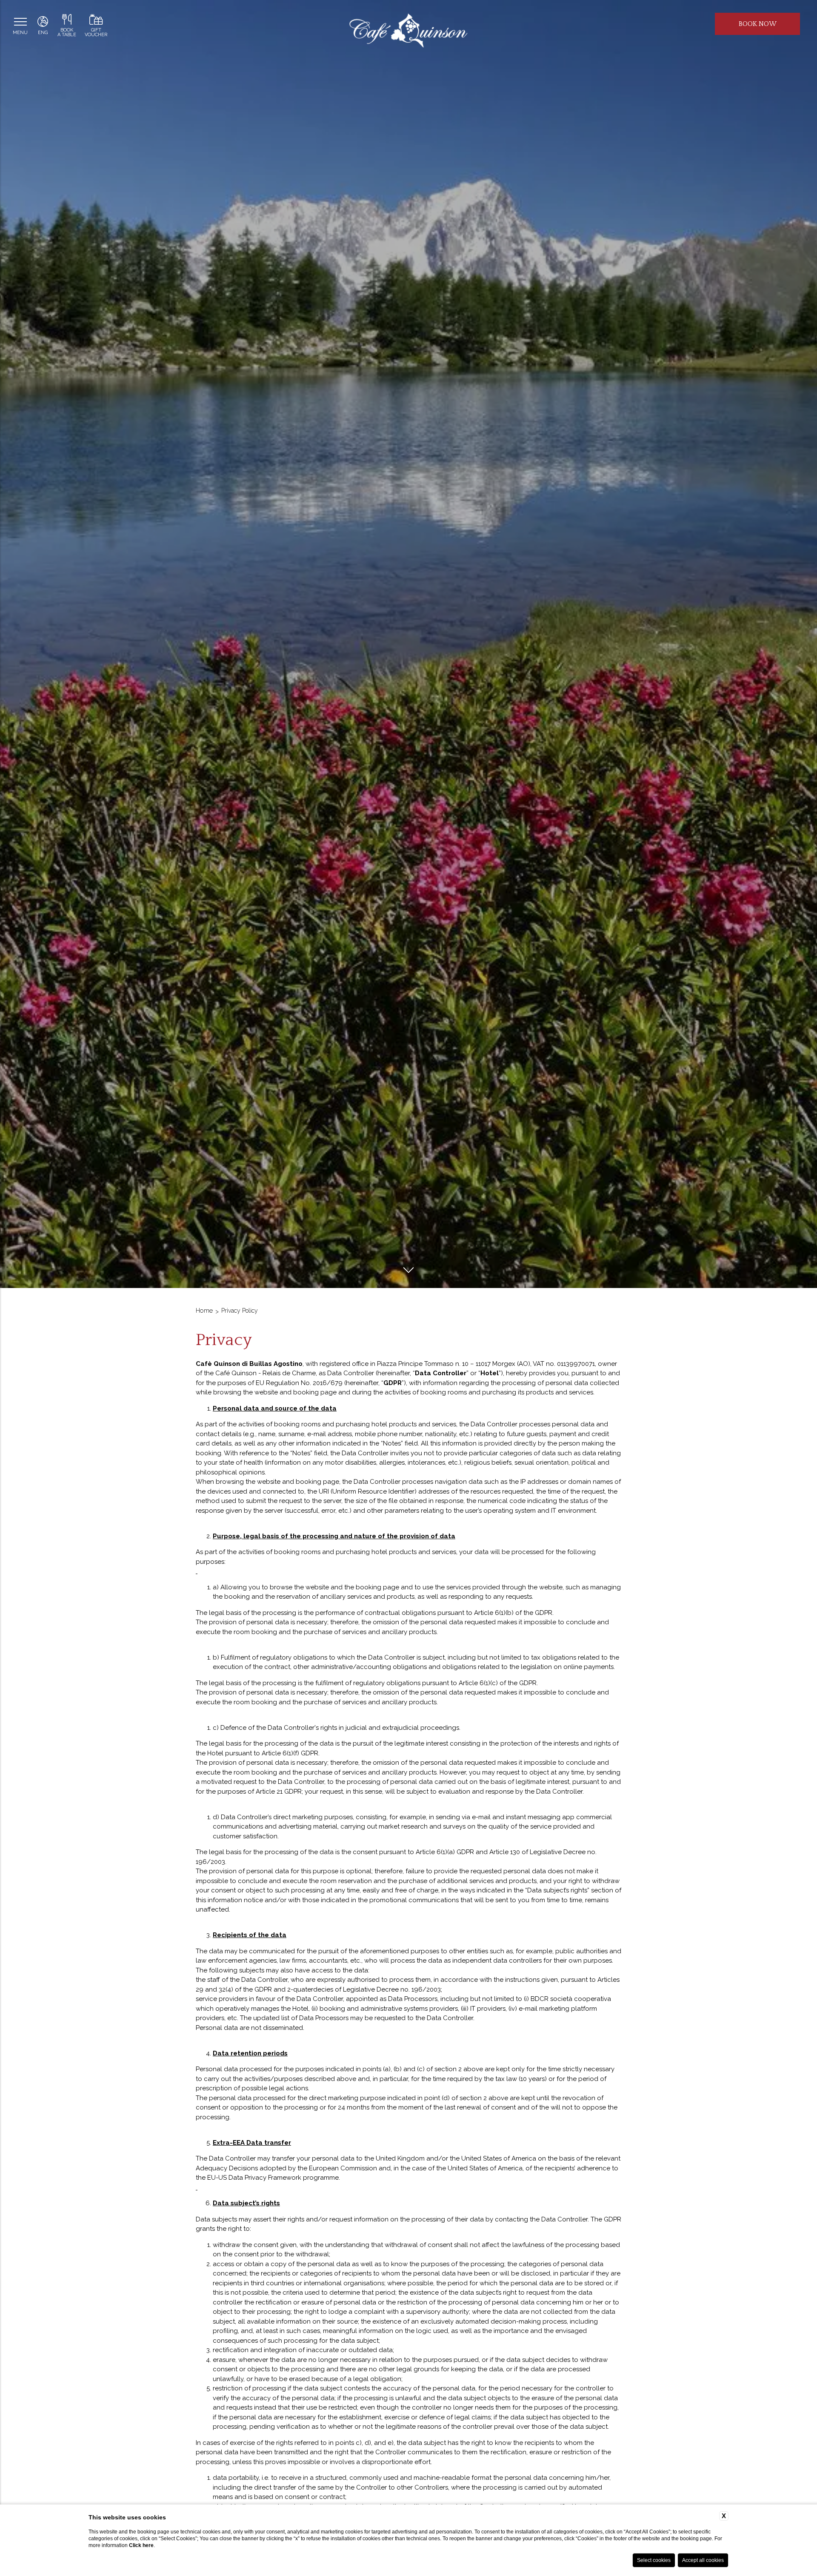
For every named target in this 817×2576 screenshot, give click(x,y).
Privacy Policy (240, 1311)
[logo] (408, 32)
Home (204, 1311)
